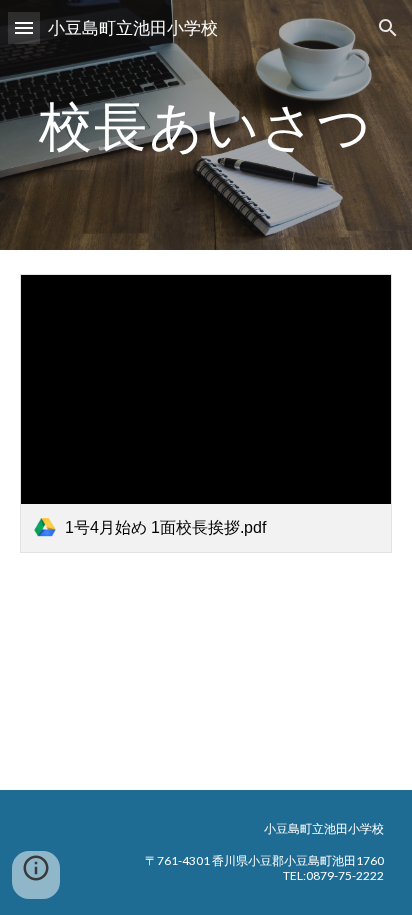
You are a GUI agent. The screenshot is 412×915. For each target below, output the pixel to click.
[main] (206, 124)
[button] (24, 27)
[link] (206, 413)
